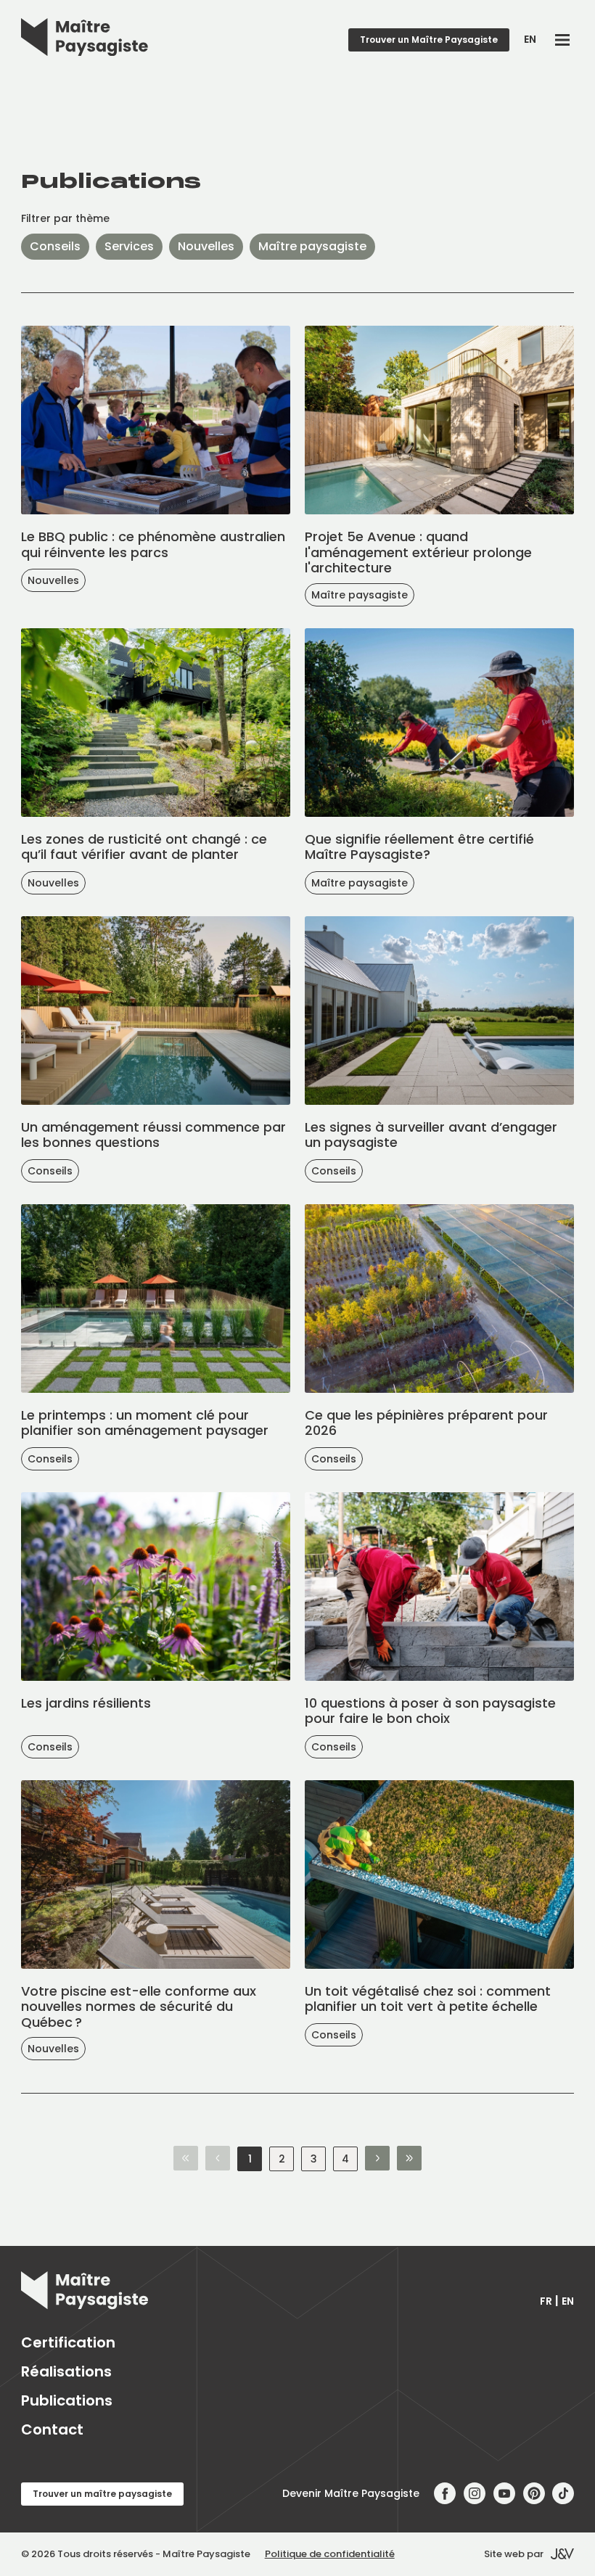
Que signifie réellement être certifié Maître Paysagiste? (419, 847)
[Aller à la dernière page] (409, 2159)
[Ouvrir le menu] (562, 40)
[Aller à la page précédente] (218, 2159)
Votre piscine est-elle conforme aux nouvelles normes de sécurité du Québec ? (139, 2007)
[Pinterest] (534, 2494)
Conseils (55, 246)
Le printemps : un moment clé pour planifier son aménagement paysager (145, 1423)
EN (530, 39)
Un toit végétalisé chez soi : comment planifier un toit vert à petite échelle (428, 1999)
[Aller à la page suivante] (377, 2159)
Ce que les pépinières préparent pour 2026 (426, 1423)
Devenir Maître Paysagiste (351, 2493)
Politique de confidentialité (330, 2554)
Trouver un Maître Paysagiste (429, 40)
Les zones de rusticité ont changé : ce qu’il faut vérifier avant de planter (144, 847)
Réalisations (66, 2371)
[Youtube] (505, 2494)
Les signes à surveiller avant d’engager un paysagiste (431, 1135)
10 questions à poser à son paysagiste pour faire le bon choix (430, 1711)
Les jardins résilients (86, 1703)
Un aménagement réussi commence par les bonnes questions (153, 1135)
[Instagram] (475, 2494)
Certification (68, 2342)
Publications (67, 2400)
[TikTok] (563, 2494)
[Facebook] (445, 2494)
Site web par (514, 2554)
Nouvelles (206, 246)
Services (129, 246)
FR (546, 2301)
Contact (52, 2429)
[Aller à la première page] (186, 2159)
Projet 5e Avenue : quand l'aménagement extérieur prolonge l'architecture (418, 552)
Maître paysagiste (312, 246)
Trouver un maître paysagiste (102, 2494)
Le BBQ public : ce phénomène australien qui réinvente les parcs (153, 544)
